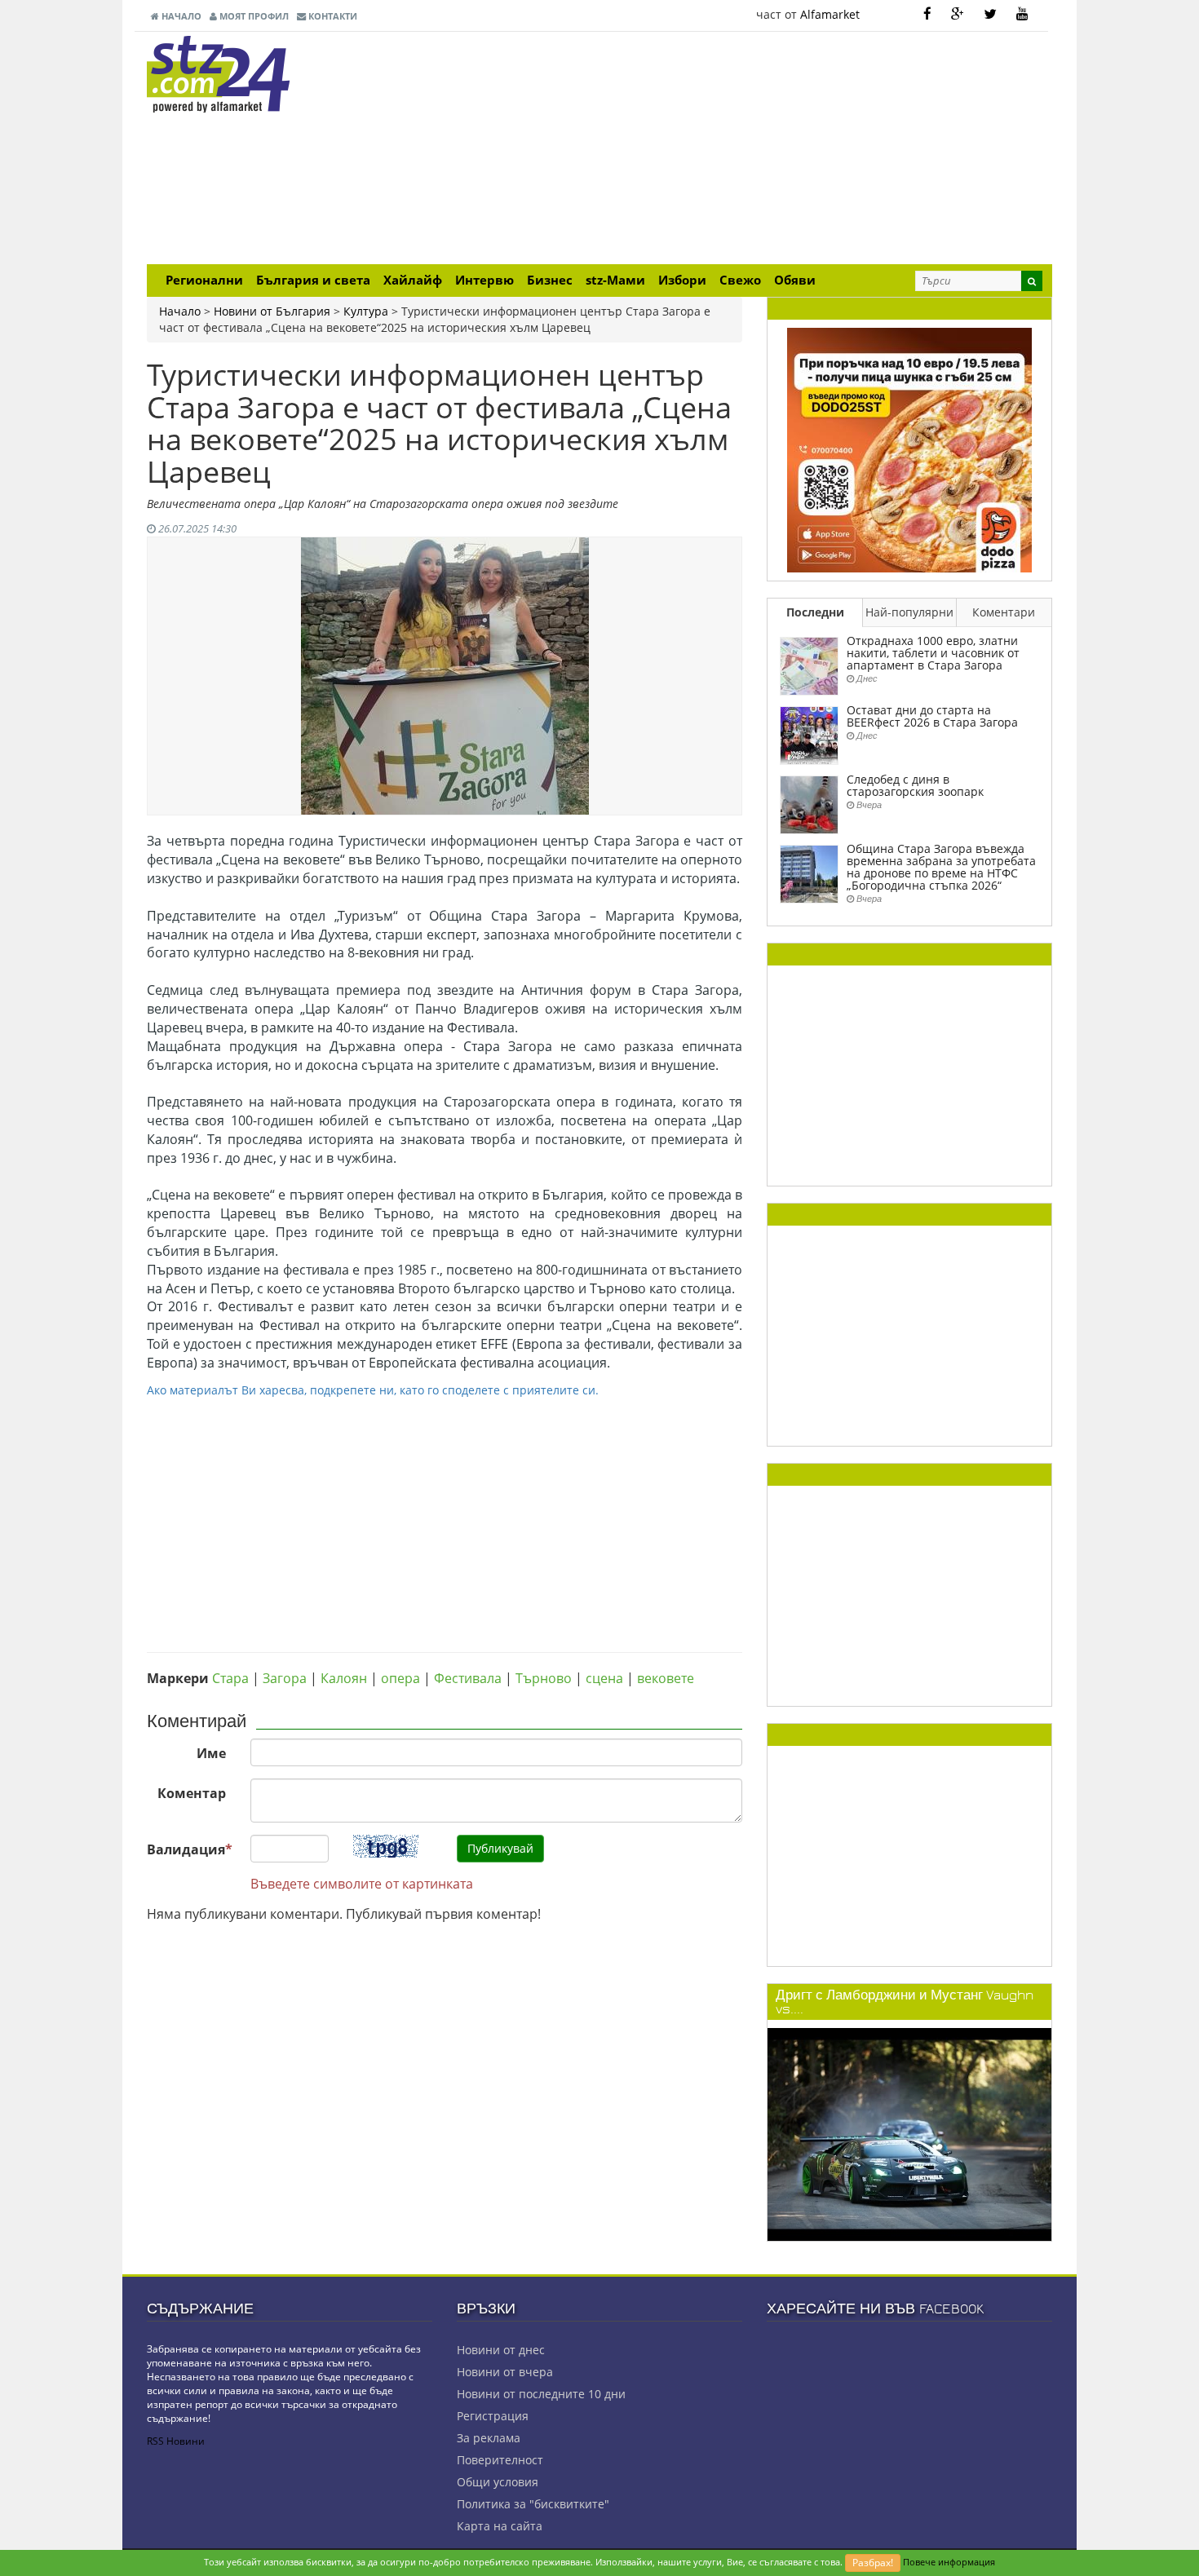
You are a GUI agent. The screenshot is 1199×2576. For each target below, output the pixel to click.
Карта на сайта (500, 2526)
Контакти (332, 16)
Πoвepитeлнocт (500, 2460)
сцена (604, 1678)
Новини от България (272, 311)
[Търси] (1032, 281)
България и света (313, 280)
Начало (180, 16)
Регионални (204, 280)
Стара (230, 1678)
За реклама (489, 2438)
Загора (285, 1678)
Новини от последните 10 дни (541, 2394)
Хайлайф (413, 280)
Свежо (740, 280)
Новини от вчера (505, 2372)
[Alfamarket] (909, 449)
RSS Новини (176, 2441)
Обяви (795, 280)
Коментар (192, 1793)
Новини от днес (501, 2350)
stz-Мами (615, 280)
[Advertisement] (754, 150)
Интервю (484, 280)
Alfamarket (830, 14)
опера (400, 1678)
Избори (682, 280)
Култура (366, 311)
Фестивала (468, 1678)
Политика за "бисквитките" (533, 2504)
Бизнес (550, 280)
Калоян (344, 1678)
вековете (666, 1678)
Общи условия (498, 2482)
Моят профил (253, 16)
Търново (544, 1678)
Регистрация (493, 2416)
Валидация (190, 1849)
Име (211, 1753)
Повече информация (949, 2562)
